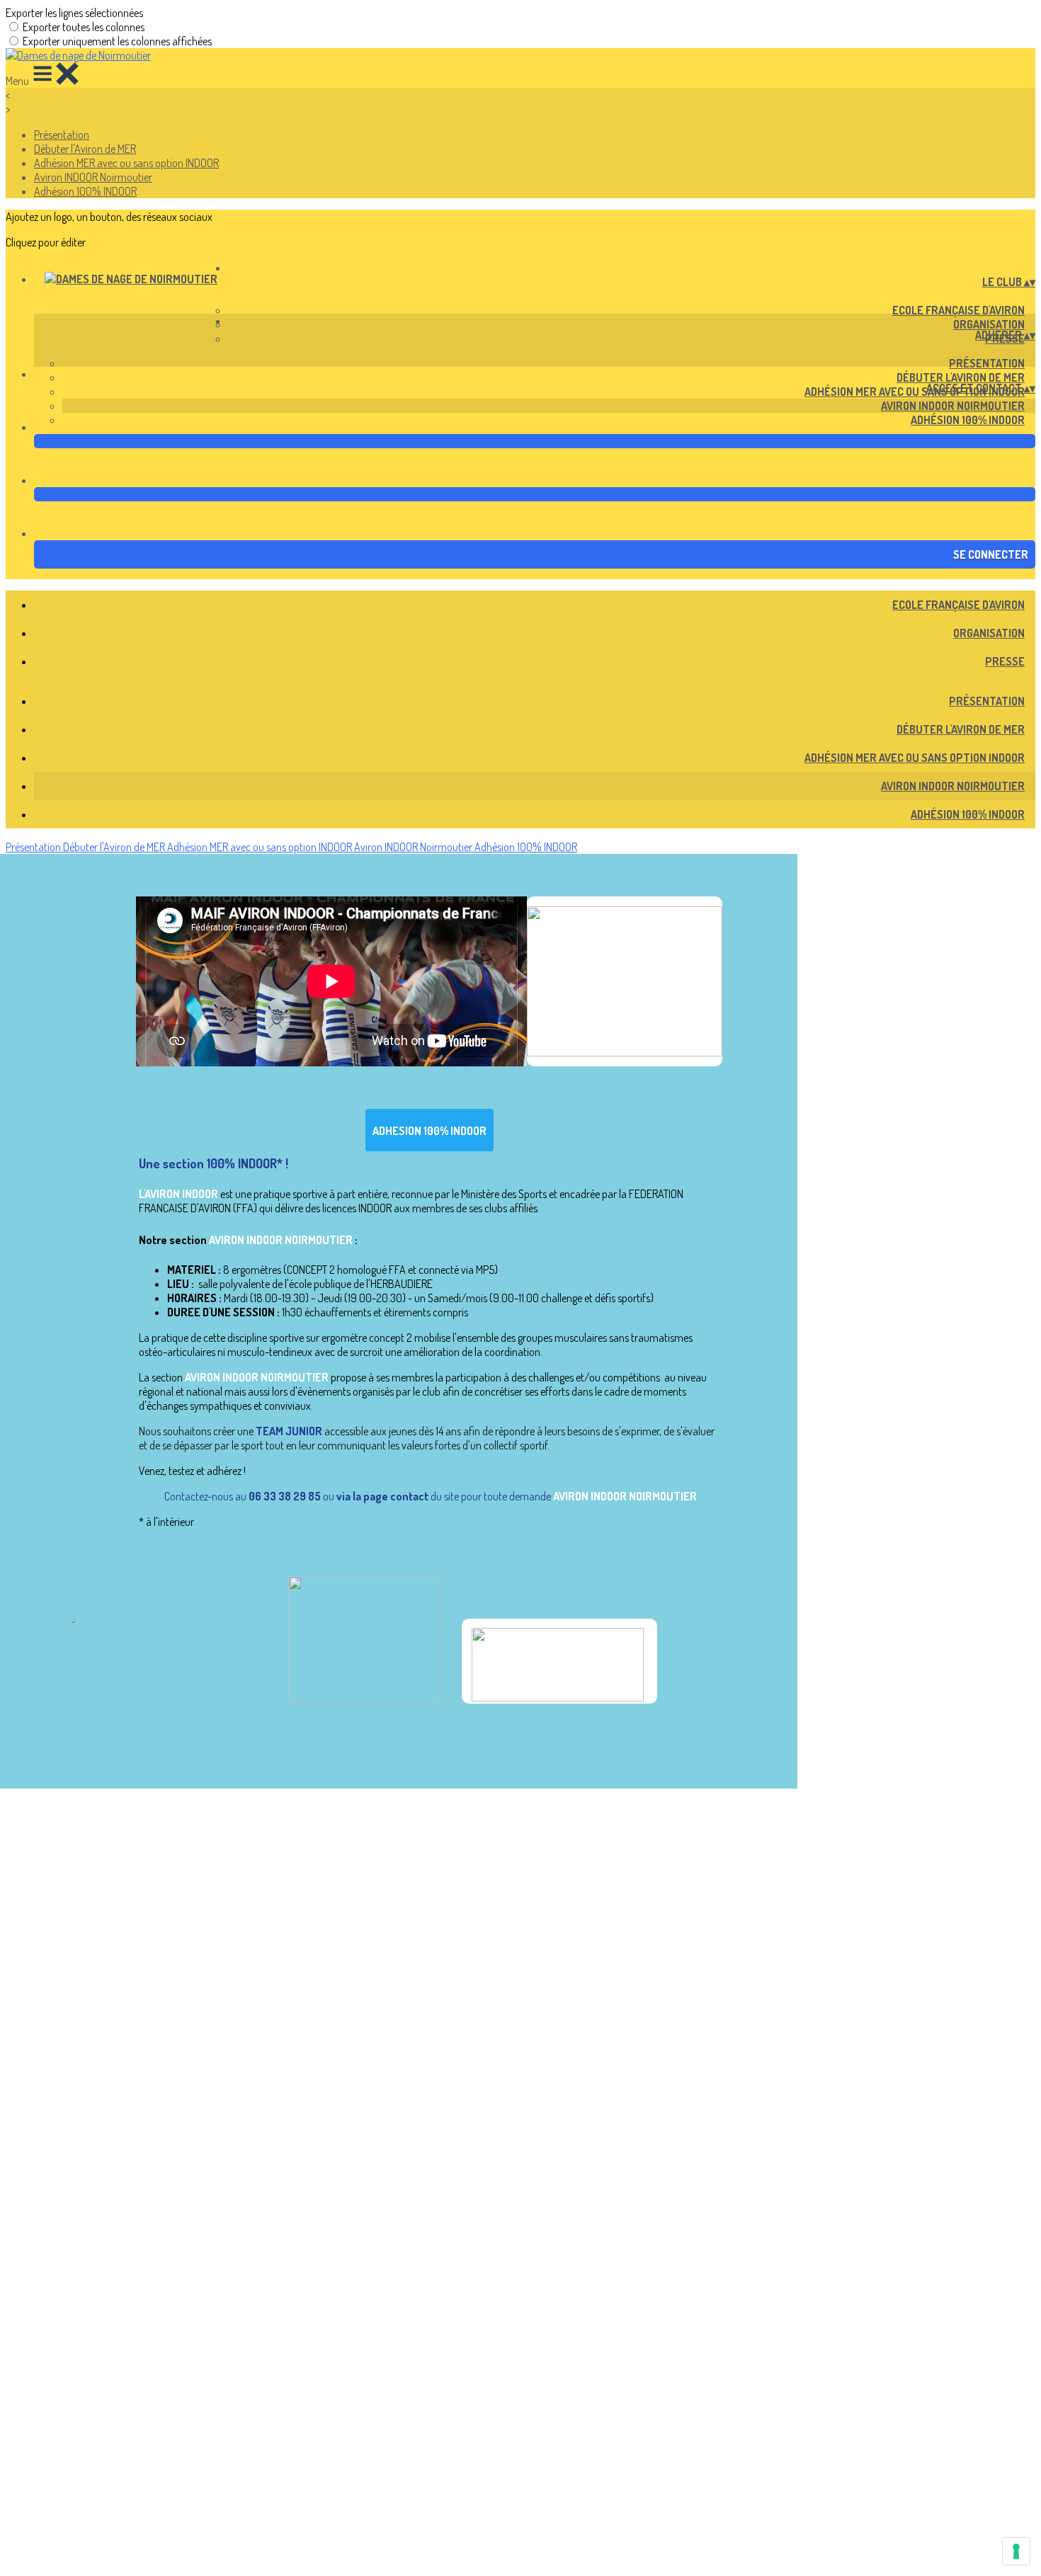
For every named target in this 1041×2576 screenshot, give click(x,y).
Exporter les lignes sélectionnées (74, 13)
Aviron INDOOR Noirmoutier (93, 177)
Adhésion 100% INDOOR (85, 191)
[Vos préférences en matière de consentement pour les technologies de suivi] (1016, 2551)
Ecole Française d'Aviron (958, 310)
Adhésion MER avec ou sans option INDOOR (126, 163)
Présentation (62, 135)
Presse (1005, 661)
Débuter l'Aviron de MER (85, 149)
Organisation (989, 324)
